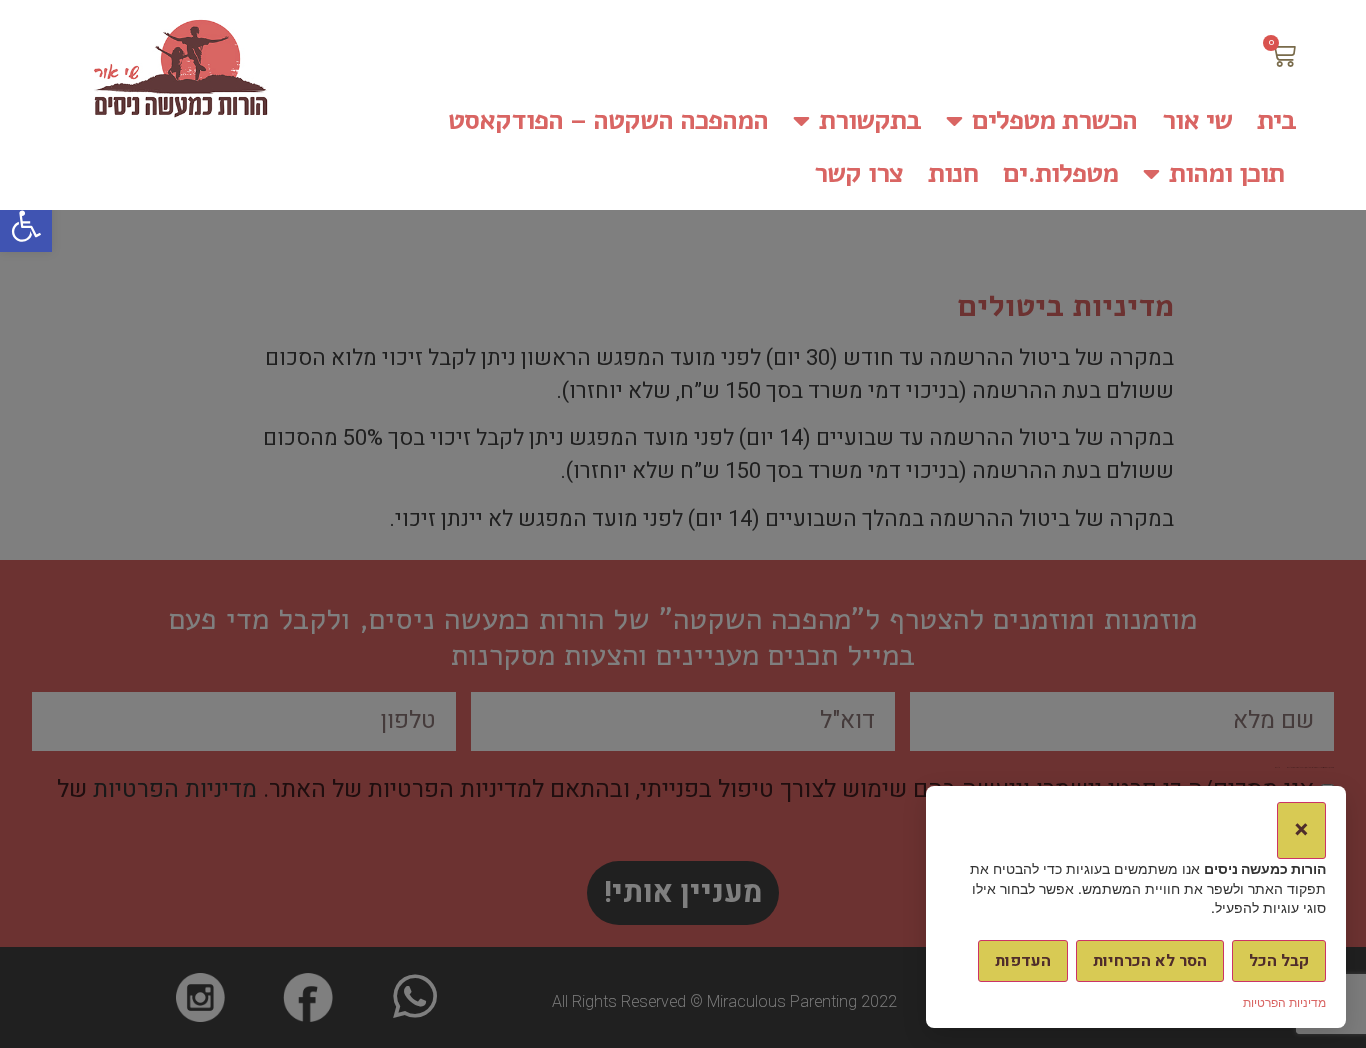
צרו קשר (858, 173)
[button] (26, 226)
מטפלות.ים (1060, 173)
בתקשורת (870, 120)
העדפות (1023, 961)
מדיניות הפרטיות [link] (1284, 1002)
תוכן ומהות (1226, 173)
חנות (953, 173)
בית (1276, 120)
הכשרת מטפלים (1054, 120)
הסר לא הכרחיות (1150, 961)
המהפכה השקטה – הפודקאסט (608, 120)
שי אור (1197, 120)
